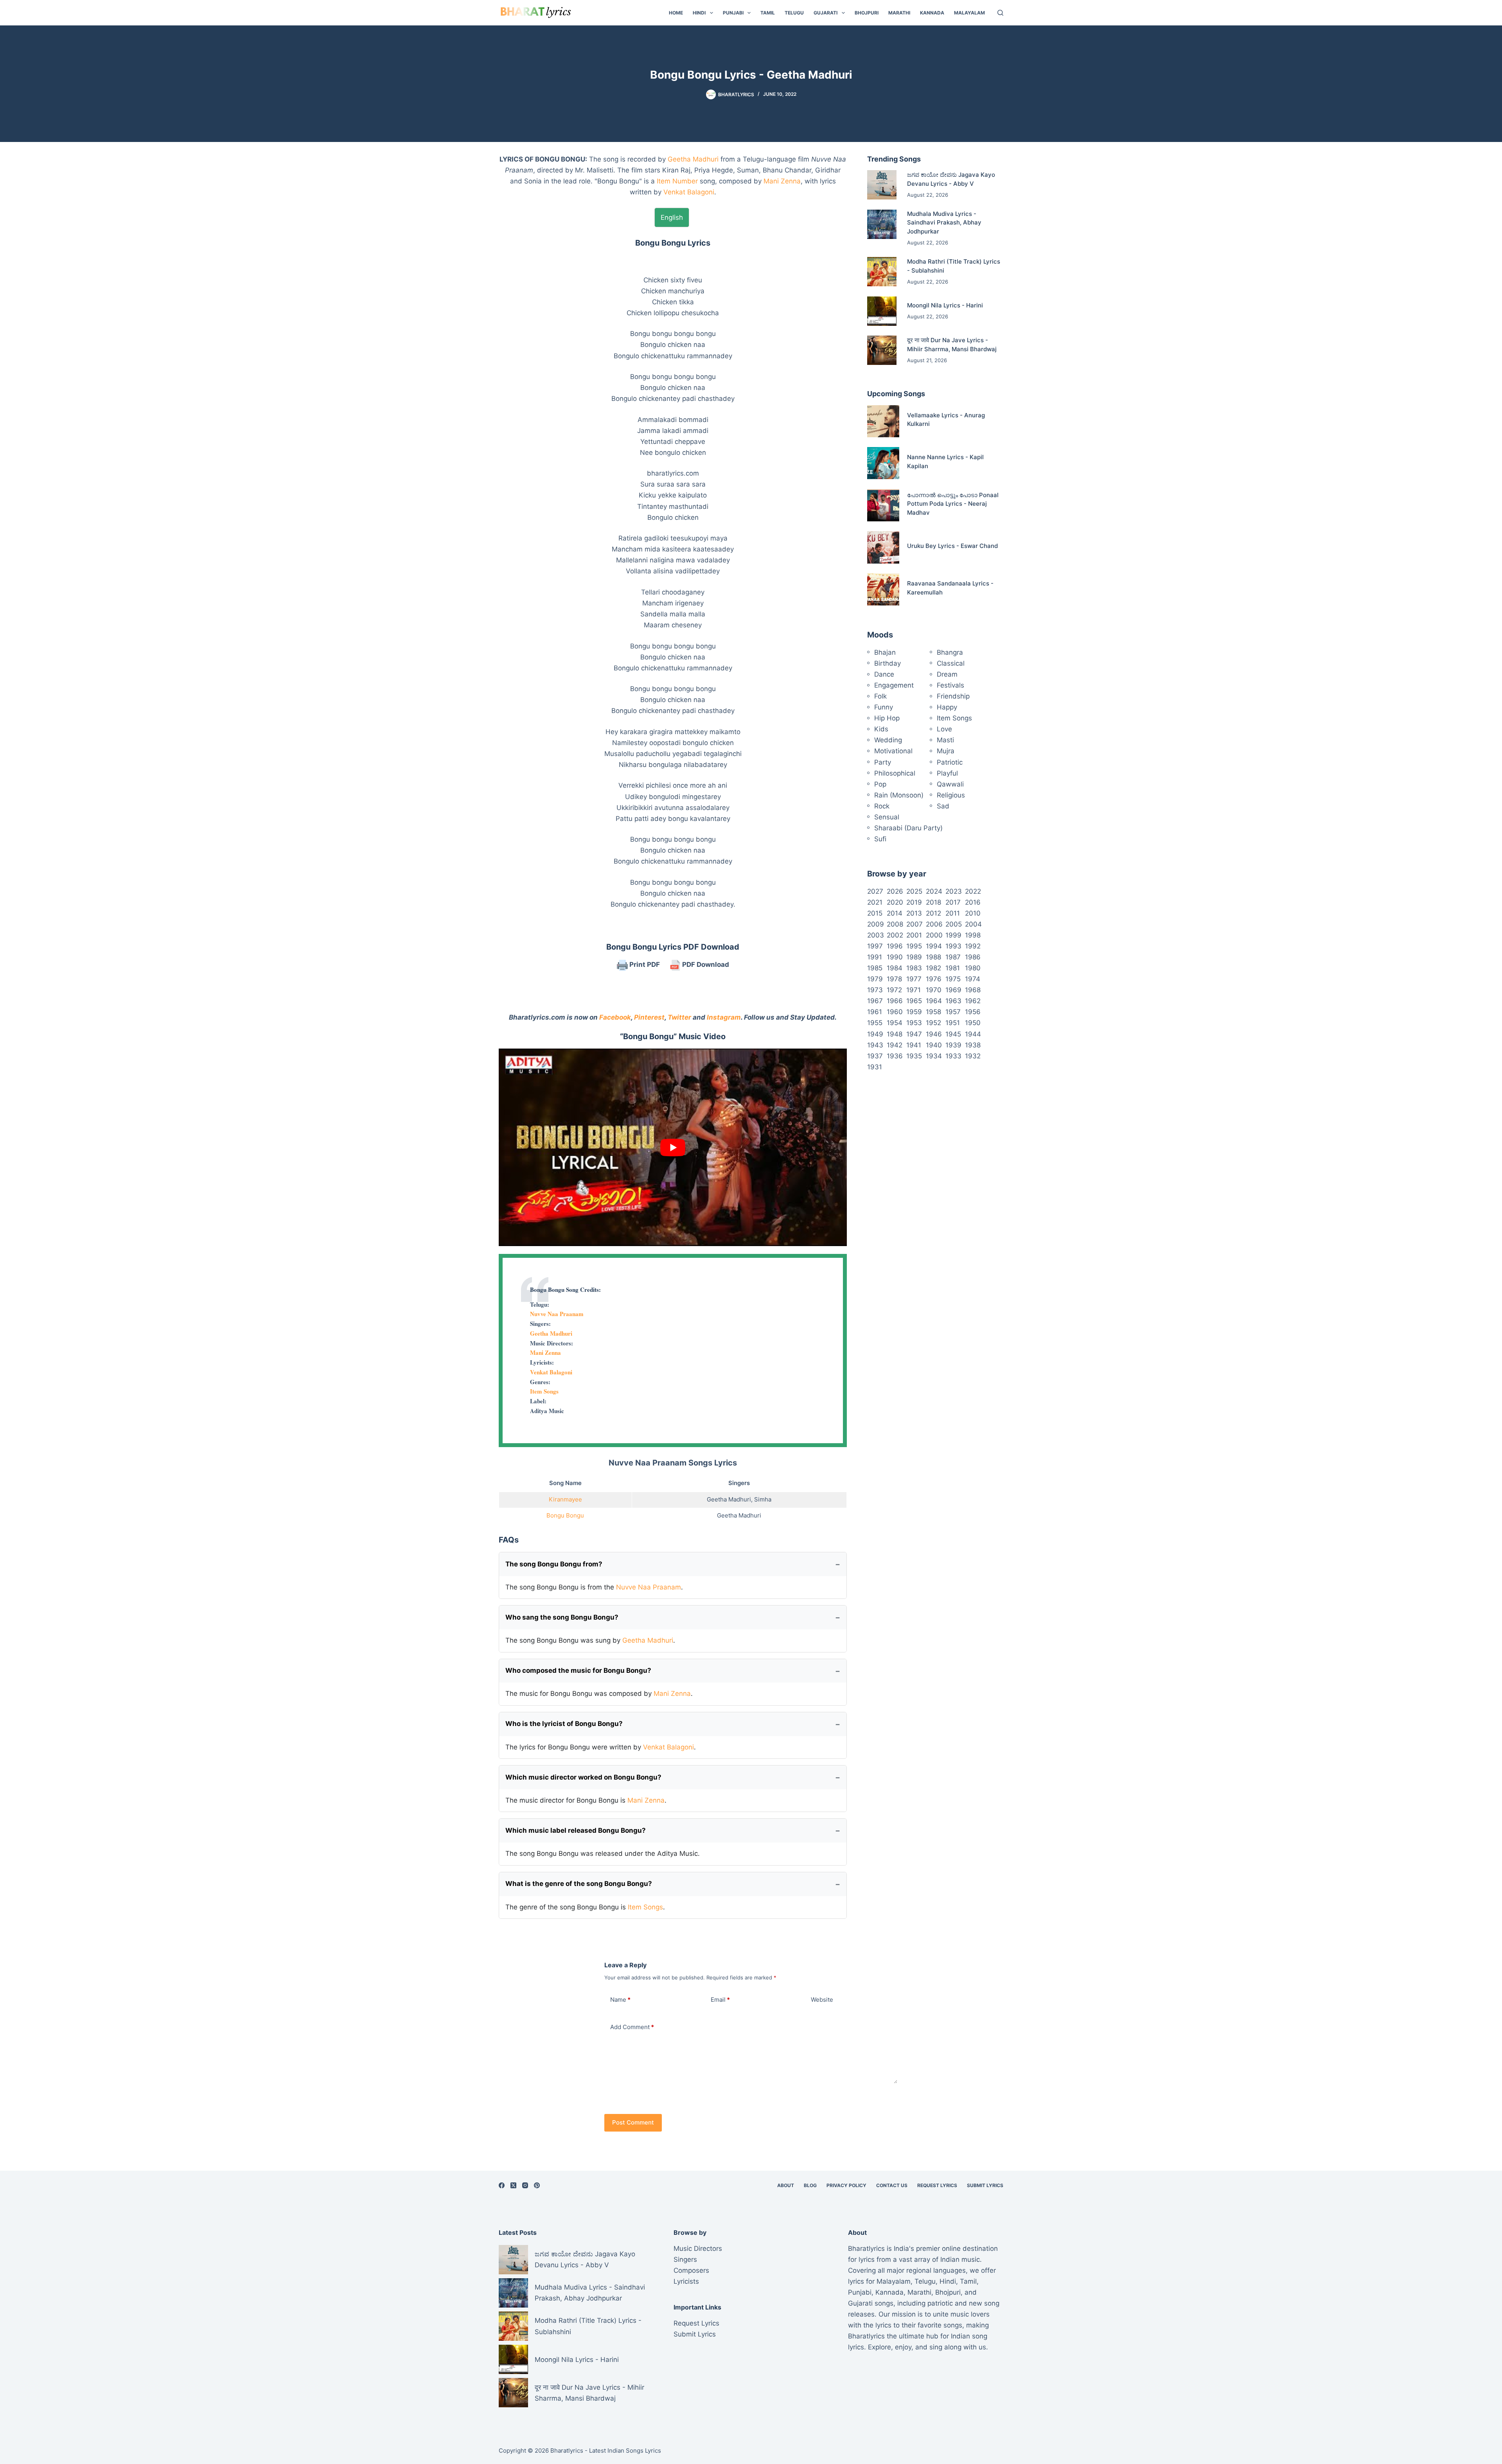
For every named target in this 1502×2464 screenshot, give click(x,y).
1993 (953, 946)
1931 (875, 1067)
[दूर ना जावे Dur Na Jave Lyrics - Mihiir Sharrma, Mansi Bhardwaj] (882, 350)
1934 (934, 1056)
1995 (914, 946)
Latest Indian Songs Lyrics (625, 2451)
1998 (973, 935)
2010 (973, 913)
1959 (914, 1012)
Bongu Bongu (565, 1515)
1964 (934, 1001)
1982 (933, 968)
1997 (875, 946)
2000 (934, 935)
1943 (875, 1045)
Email (720, 2000)
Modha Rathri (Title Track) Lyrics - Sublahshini (588, 2326)
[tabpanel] (673, 573)
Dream (947, 674)
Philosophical (895, 773)
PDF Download (705, 964)
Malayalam (969, 13)
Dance (884, 674)
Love (944, 729)
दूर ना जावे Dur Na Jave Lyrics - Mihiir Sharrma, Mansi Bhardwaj (589, 2393)
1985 (875, 968)
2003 (876, 935)
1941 (914, 1045)
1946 (934, 1034)
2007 (914, 924)
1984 (895, 968)
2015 (875, 913)
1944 (973, 1034)
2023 (954, 891)
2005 (954, 924)
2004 (973, 924)
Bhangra (950, 652)
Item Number (677, 181)
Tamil (768, 13)
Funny (884, 707)
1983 (914, 968)
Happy (947, 707)
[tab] (672, 217)
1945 (953, 1034)
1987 (953, 957)
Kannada (932, 13)
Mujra (946, 751)
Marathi (899, 13)
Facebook (615, 1017)
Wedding (888, 740)
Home (676, 13)
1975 (953, 979)
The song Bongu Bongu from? (554, 1564)
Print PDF (644, 964)
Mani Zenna (782, 181)
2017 (953, 902)
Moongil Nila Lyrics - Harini (945, 305)
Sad (943, 806)
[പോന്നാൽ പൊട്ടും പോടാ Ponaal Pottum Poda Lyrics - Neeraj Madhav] (883, 505)
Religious (951, 795)
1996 (895, 946)
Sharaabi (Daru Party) (908, 828)
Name (620, 2000)
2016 (973, 902)
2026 (895, 891)
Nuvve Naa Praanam (557, 1314)
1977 (914, 979)
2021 (875, 902)
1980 (973, 968)
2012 (933, 913)
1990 (895, 957)
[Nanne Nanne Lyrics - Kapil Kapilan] (883, 463)
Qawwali (950, 784)
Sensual (887, 817)
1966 (895, 1001)
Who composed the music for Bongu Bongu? (578, 1670)
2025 (914, 891)
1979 (875, 979)
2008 (895, 924)
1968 (973, 990)
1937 (875, 1056)
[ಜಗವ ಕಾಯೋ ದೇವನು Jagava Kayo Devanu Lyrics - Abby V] (882, 185)
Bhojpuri (867, 13)
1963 (953, 1001)
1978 (894, 979)
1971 (914, 990)
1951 (953, 1023)
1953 (914, 1023)
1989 (914, 957)
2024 (934, 891)
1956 (973, 1012)
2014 (895, 913)
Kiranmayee (565, 1499)
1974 (973, 979)
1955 (875, 1023)
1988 (933, 957)
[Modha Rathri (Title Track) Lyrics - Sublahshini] (882, 272)
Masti (945, 740)
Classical (951, 663)
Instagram (724, 1017)
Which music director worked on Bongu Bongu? (583, 1777)
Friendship (953, 696)
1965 (914, 1001)
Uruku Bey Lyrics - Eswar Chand (952, 546)
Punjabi (733, 13)
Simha (763, 1499)
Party (883, 762)
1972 (894, 990)
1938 (973, 1045)
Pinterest (649, 1017)
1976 (934, 979)
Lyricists (686, 2281)
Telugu (794, 13)
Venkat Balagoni (689, 192)
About (786, 2185)
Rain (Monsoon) (899, 795)
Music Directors (698, 2248)
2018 (933, 902)
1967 (875, 1001)
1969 (953, 990)
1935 (914, 1056)
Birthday (888, 663)
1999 (953, 935)
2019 (914, 902)
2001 (914, 935)
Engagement (894, 685)
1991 (875, 957)
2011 (953, 913)
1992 (973, 946)
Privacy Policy (846, 2185)
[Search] (1000, 13)
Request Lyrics (937, 2185)
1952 (933, 1023)
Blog (810, 2185)
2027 (875, 891)
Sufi (880, 839)
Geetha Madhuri (693, 159)
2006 (934, 924)
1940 (934, 1045)
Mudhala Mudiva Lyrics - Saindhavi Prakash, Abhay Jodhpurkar (944, 223)
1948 (895, 1034)
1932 (973, 1056)
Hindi (699, 13)
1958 (933, 1012)
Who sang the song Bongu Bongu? (562, 1617)
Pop (880, 784)
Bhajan (885, 652)
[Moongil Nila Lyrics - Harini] (882, 311)
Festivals (950, 685)
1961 (875, 1012)
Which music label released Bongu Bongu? (576, 1830)
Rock (882, 806)
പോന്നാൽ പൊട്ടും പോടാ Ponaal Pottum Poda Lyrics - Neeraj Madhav (953, 504)
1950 (973, 1023)
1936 (895, 1056)
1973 (875, 990)
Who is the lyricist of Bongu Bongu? (564, 1724)
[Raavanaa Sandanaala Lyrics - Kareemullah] (883, 589)
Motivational (893, 751)
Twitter (679, 1017)
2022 (973, 891)
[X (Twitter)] (513, 2185)
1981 (953, 968)
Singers (685, 2259)
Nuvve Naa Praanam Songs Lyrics (673, 1463)
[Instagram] (525, 2185)
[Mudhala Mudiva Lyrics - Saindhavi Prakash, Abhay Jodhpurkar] (882, 224)
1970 (934, 990)
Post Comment (633, 2122)
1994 (934, 946)
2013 (914, 913)
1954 (895, 1023)
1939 (953, 1045)
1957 (953, 1012)
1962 (973, 1001)
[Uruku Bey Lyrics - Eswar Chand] (883, 547)
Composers (691, 2270)
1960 (895, 1012)
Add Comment (632, 2027)
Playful (947, 773)
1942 (895, 1045)
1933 (953, 1056)
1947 (914, 1034)
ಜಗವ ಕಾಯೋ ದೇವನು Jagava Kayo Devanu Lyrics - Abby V (585, 2259)
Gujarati (826, 13)
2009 (876, 924)
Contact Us (892, 2185)
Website (822, 2000)
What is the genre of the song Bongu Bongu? (579, 1884)
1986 (973, 957)
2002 (895, 935)
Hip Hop (887, 718)
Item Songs (544, 1391)
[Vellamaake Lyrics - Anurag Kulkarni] (883, 421)
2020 (895, 902)
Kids (881, 729)
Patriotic (950, 762)
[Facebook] (502, 2185)
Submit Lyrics (985, 2185)
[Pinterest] (537, 2185)
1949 (875, 1034)
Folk (880, 696)
